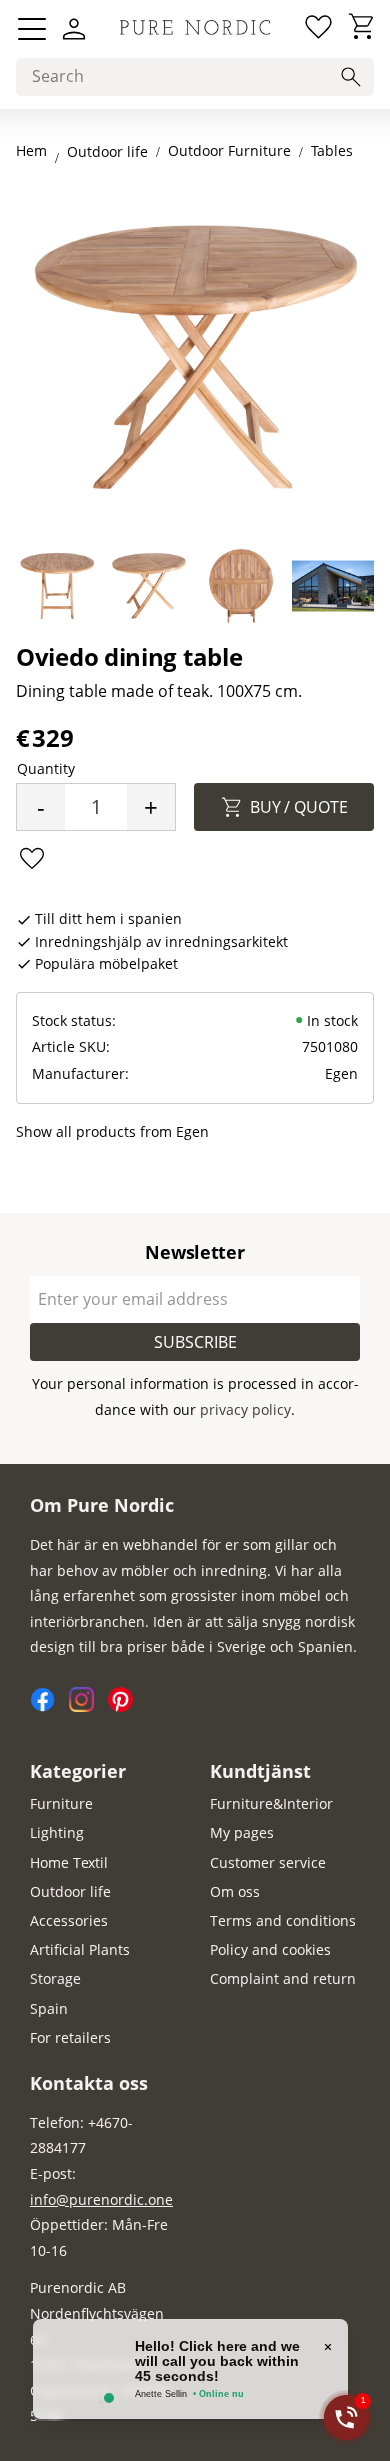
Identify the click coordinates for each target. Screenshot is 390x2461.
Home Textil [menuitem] (69, 1862)
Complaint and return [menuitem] (283, 1978)
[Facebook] (49, 1706)
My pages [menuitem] (242, 1832)
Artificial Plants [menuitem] (80, 1949)
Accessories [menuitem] (69, 1920)
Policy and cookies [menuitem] (270, 1949)
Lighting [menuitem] (57, 1832)
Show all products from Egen (112, 1131)
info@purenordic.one (101, 2199)
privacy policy (245, 1409)
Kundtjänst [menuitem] (260, 1771)
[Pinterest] (125, 1706)
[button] (32, 29)
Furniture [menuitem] (61, 1803)
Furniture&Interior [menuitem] (271, 1803)
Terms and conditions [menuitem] (283, 1920)
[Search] (351, 77)
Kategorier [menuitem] (78, 1771)
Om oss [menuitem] (235, 1891)
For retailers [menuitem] (70, 2037)
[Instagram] (88, 1706)
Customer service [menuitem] (268, 1862)
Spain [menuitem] (49, 2008)
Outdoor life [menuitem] (70, 1891)
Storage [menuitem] (55, 1978)
